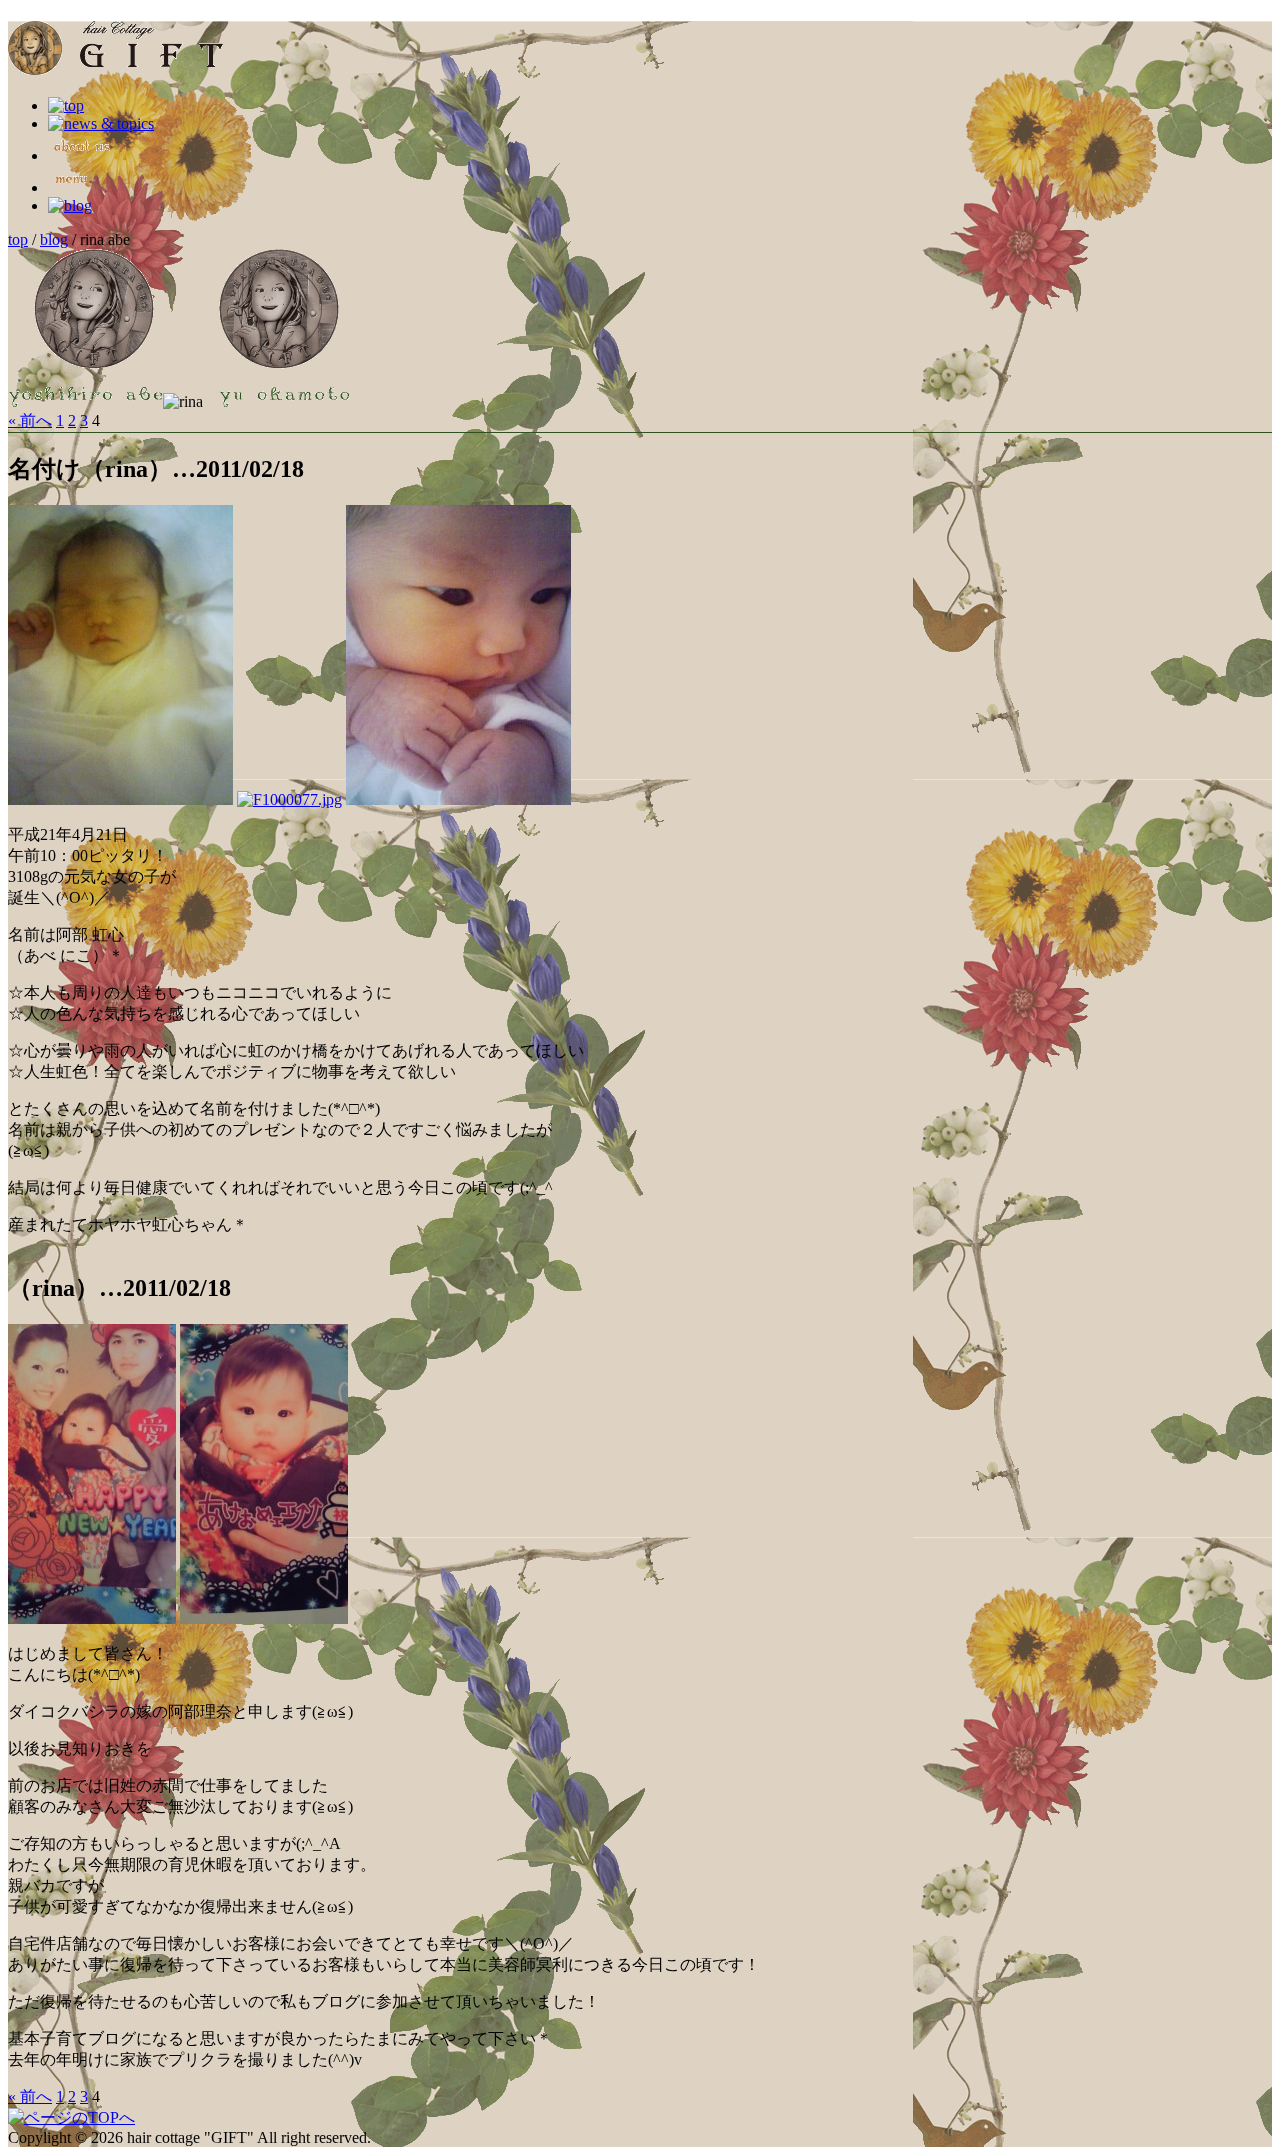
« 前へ (30, 420)
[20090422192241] (120, 799)
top (18, 239)
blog (54, 239)
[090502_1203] (289, 799)
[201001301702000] (264, 1618)
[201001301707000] (92, 1618)
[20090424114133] (458, 799)
